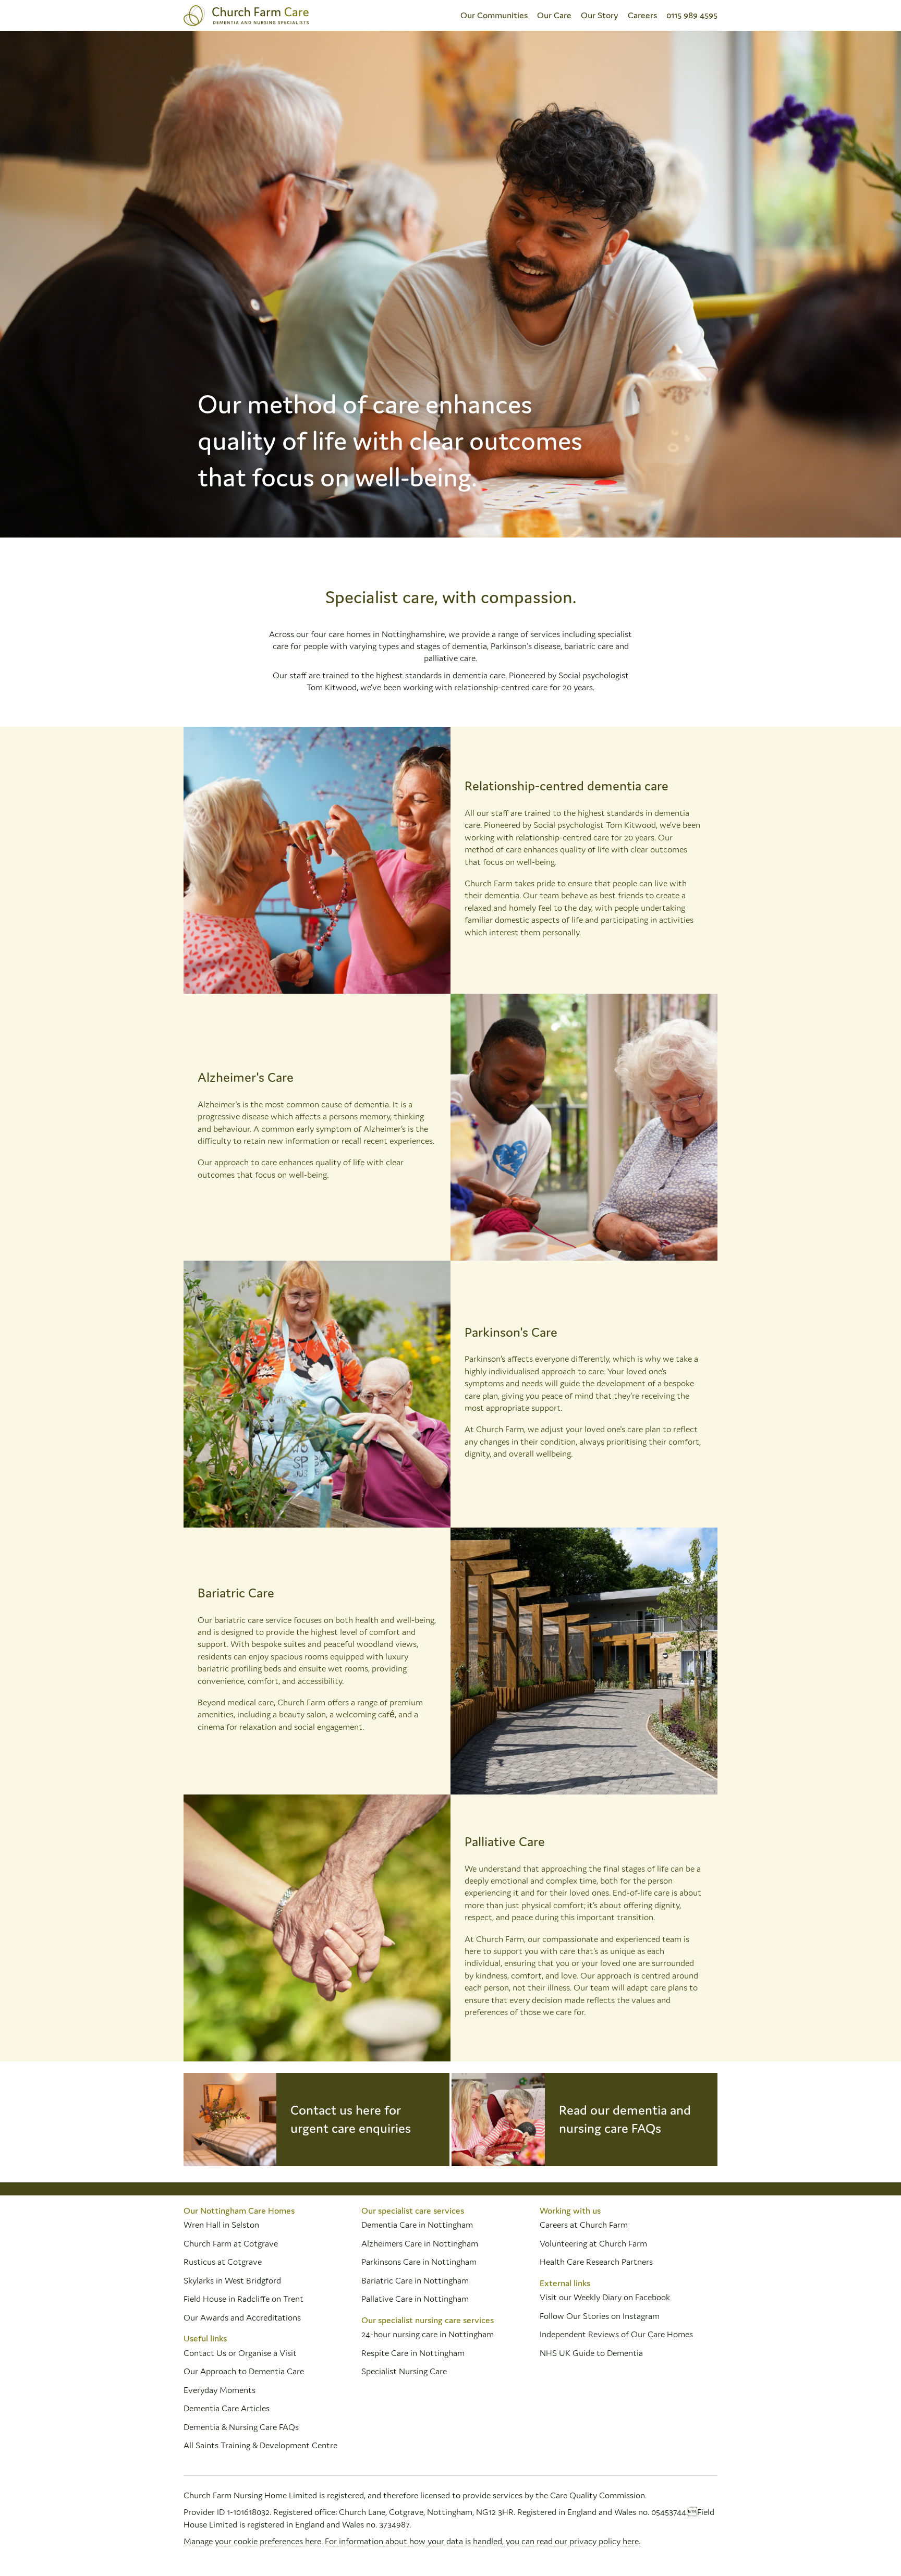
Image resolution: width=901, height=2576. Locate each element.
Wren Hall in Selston (222, 2225)
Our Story (600, 15)
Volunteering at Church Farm (593, 2243)
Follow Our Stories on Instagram (600, 2316)
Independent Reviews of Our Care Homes (616, 2334)
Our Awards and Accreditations (242, 2317)
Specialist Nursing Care (404, 2371)
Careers (642, 15)
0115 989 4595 (692, 15)
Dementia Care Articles (227, 2408)
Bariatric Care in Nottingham (415, 2280)
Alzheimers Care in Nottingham (420, 2243)
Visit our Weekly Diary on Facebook (605, 2297)
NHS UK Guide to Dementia (591, 2353)
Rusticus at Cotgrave (223, 2262)
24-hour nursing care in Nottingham (428, 2334)
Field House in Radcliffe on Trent (243, 2299)
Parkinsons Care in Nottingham (419, 2262)
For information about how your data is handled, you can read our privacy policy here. (483, 2541)
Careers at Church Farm (584, 2225)
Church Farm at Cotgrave (231, 2243)
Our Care (554, 15)
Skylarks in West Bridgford (232, 2280)
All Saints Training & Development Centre (260, 2445)
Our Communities (494, 15)
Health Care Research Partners (596, 2262)
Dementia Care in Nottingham (417, 2225)
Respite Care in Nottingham (413, 2353)
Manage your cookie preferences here (252, 2541)
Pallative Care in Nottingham (415, 2299)
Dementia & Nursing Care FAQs (241, 2427)
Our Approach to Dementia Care (244, 2371)
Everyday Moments (220, 2390)
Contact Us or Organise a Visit (240, 2353)
